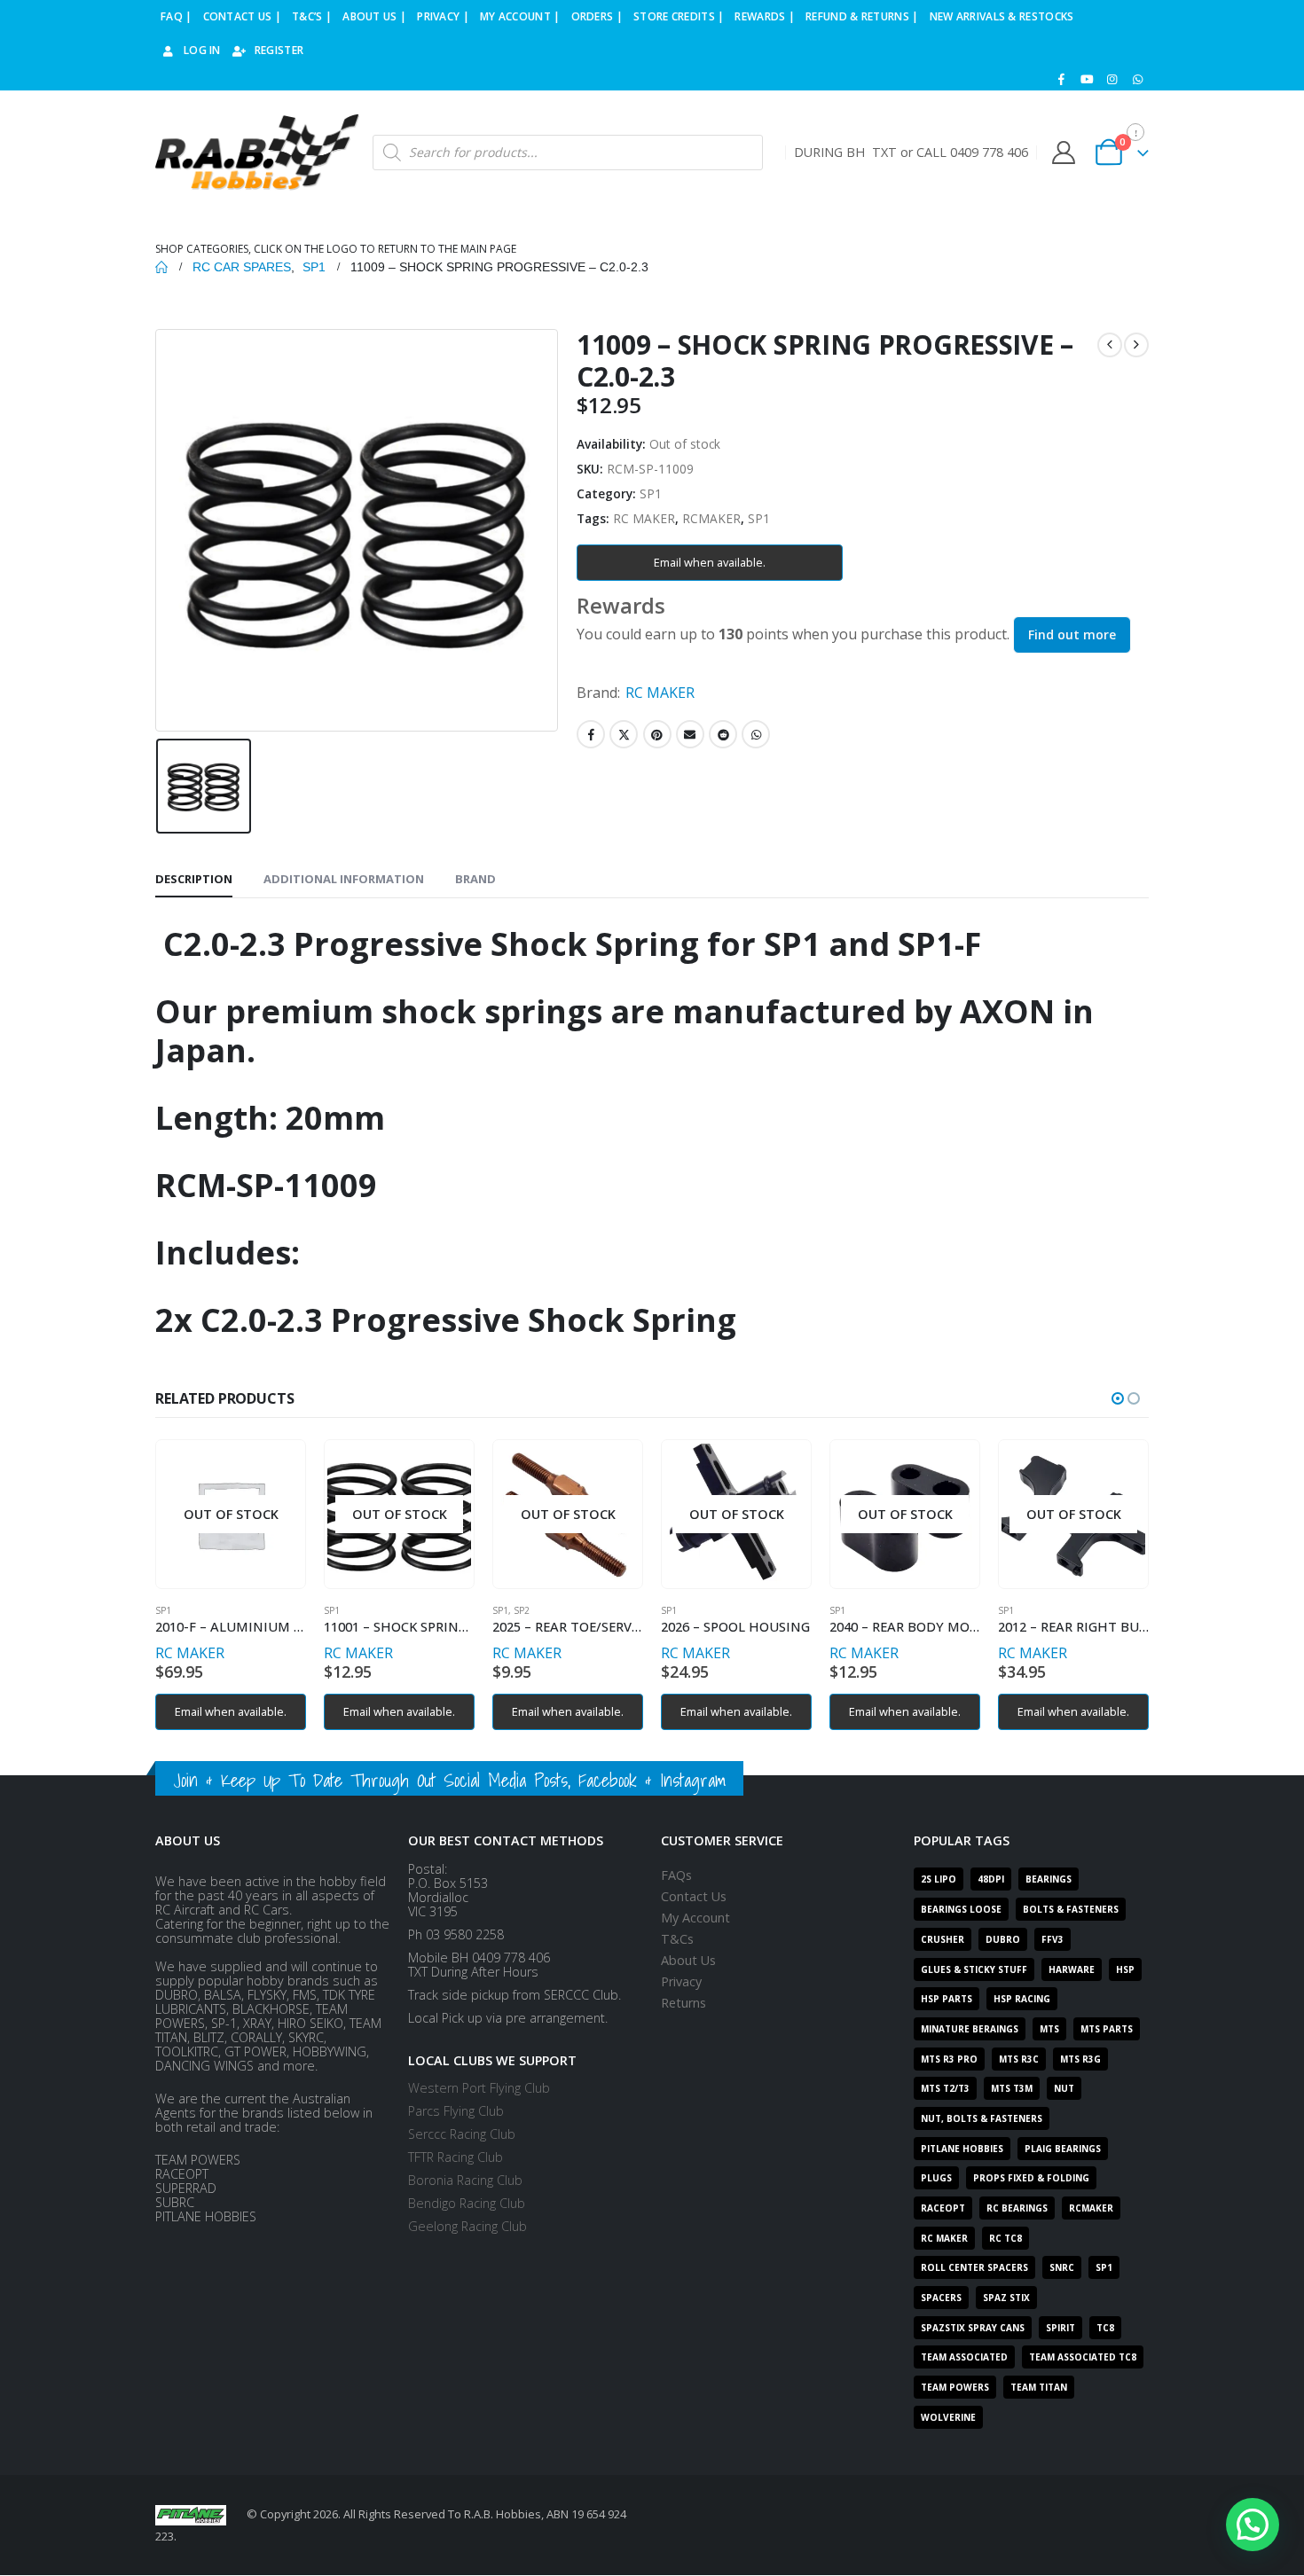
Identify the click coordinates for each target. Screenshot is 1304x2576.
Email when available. (710, 562)
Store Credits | (679, 16)
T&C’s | (312, 16)
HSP (1125, 1969)
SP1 (651, 493)
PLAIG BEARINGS (1063, 2149)
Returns (683, 2003)
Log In (202, 50)
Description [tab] (194, 879)
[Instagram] (1112, 79)
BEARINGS (1049, 1879)
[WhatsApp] (1137, 79)
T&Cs (677, 1939)
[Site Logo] (257, 153)
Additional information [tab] (344, 879)
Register (279, 50)
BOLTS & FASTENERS (1071, 1909)
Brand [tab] (475, 879)
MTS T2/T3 (945, 2088)
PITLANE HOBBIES (962, 2149)
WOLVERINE (948, 2417)
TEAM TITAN (1039, 2387)
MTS (1049, 2029)
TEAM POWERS (955, 2387)
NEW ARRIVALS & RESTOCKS (1002, 16)
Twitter (624, 734)
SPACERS (941, 2298)
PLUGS (936, 2178)
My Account (695, 1918)
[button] (1118, 1398)
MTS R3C (1019, 2059)
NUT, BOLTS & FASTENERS (982, 2118)
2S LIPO (939, 1879)
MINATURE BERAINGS (970, 2029)
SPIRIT (1060, 2328)
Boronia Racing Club (465, 2180)
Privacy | (443, 16)
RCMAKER (711, 518)
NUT (1064, 2088)
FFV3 (1053, 1939)
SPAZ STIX (1006, 2298)
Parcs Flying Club (456, 2111)
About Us (688, 1960)
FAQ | (177, 16)
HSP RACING (1022, 1999)
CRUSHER (943, 1939)
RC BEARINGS (1017, 2208)
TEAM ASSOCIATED (964, 2357)
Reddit (723, 734)
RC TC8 (1005, 2238)
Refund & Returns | (862, 16)
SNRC (1062, 2267)
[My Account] (1063, 153)
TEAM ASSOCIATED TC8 (1083, 2357)
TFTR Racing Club (456, 2157)
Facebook (591, 734)
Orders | (597, 16)
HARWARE (1072, 1969)
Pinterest (657, 734)
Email (690, 734)
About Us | (374, 16)
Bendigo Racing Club (467, 2203)
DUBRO (1003, 1939)
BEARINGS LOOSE (961, 1909)
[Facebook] (1062, 79)
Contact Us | (243, 16)
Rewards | (765, 16)
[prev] (1110, 345)
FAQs (676, 1875)
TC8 (1105, 2328)
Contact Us (694, 1896)
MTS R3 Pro (949, 2059)
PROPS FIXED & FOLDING (1031, 2178)
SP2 (522, 1610)
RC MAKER (644, 518)
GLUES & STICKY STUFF (974, 1969)
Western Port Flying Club (479, 2088)
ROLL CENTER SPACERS (974, 2267)
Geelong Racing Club (467, 2226)
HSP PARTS (947, 1999)
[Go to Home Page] (161, 267)
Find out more (1072, 634)
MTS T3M (1012, 2088)
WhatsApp (756, 734)
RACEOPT (943, 2208)
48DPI (991, 1879)
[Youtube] (1087, 79)
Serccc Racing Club (462, 2134)
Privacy (681, 1981)
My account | (520, 16)
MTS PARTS (1107, 2029)
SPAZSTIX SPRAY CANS (973, 2328)
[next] (1136, 345)
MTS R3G (1080, 2059)
